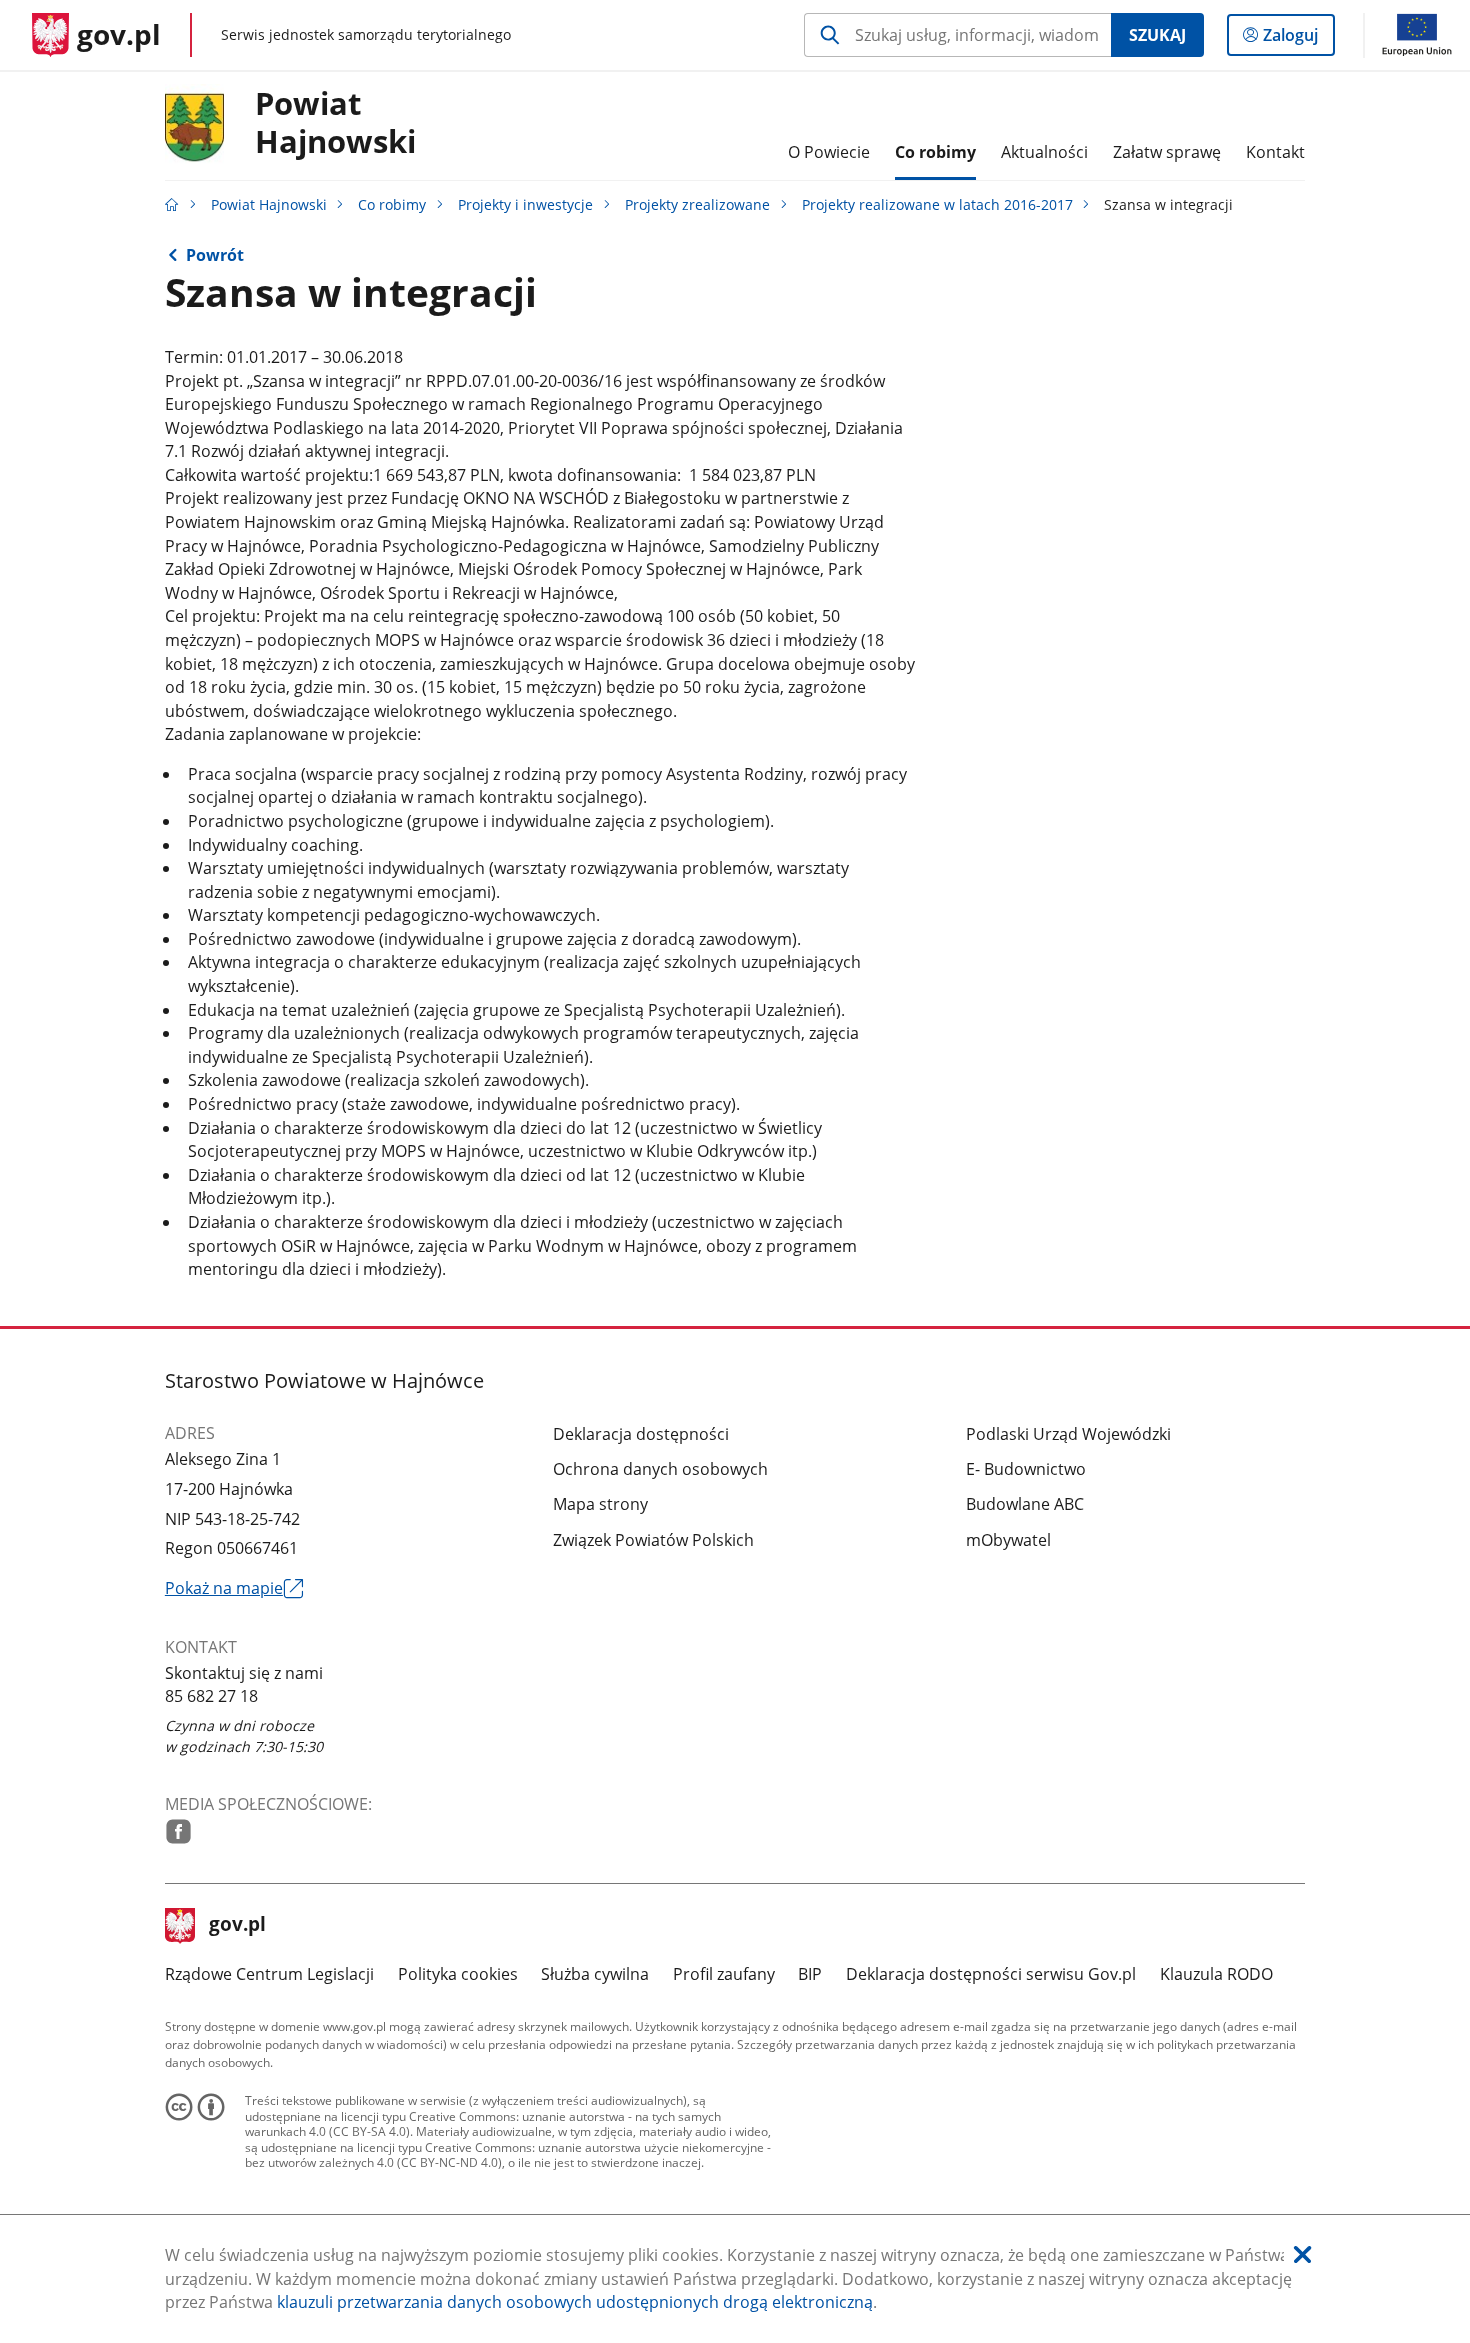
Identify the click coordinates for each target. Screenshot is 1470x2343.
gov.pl (237, 1926)
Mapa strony (600, 1504)
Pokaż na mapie (234, 1589)
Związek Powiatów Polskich (653, 1540)
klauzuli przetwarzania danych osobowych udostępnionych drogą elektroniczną (575, 2302)
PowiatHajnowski (335, 123)
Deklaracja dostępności (641, 1434)
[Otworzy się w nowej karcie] (178, 1831)
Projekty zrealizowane (697, 204)
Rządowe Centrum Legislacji (269, 1974)
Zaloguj (1298, 39)
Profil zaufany (724, 1974)
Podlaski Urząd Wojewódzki (1068, 1434)
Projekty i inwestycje (525, 204)
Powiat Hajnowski (269, 204)
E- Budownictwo (1026, 1469)
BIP (810, 1974)
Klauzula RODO (1216, 1974)
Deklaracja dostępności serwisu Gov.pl (991, 1974)
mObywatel (1008, 1540)
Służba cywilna (595, 1974)
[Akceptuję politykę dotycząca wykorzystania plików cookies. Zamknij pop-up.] (1302, 2255)
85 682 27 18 (211, 1696)
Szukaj (1157, 35)
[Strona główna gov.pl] (172, 204)
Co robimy (392, 204)
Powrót (215, 255)
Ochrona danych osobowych (660, 1469)
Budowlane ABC (1025, 1504)
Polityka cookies (458, 1974)
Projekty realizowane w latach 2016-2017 (937, 204)
